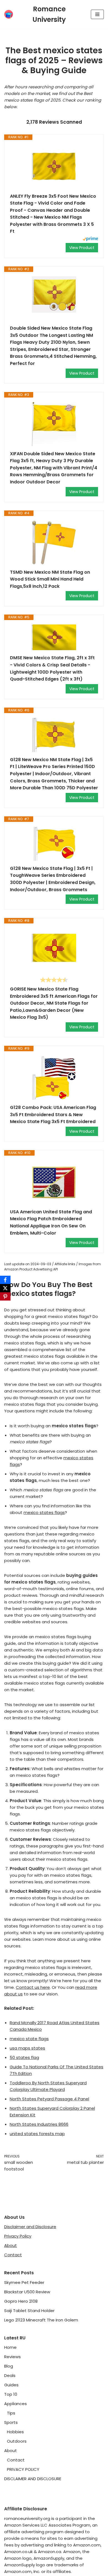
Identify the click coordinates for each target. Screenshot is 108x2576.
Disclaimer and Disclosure (30, 2227)
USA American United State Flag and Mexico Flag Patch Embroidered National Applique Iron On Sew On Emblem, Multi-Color (51, 1222)
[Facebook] (5, 1280)
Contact (13, 2255)
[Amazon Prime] (90, 239)
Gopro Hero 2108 (21, 2301)
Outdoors (17, 2441)
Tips (11, 2413)
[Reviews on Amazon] (54, 980)
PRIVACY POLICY (23, 2469)
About (11, 2245)
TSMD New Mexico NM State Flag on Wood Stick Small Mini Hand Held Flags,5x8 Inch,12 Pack (50, 579)
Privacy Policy (18, 2236)
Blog (9, 2366)
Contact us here (33, 1987)
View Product (82, 248)
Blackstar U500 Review (27, 2292)
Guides (11, 2385)
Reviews (12, 2357)
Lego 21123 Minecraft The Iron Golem (41, 2320)
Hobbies (15, 2432)
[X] (5, 1288)
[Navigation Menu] (97, 14)
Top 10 (11, 2394)
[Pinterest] (5, 1296)
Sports (11, 2422)
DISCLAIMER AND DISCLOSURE (33, 2479)
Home (10, 2347)
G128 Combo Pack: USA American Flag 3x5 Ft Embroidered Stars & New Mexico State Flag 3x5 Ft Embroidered (53, 1114)
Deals (10, 2375)
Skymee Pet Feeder (24, 2282)
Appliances (16, 2404)
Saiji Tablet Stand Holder (29, 2311)
